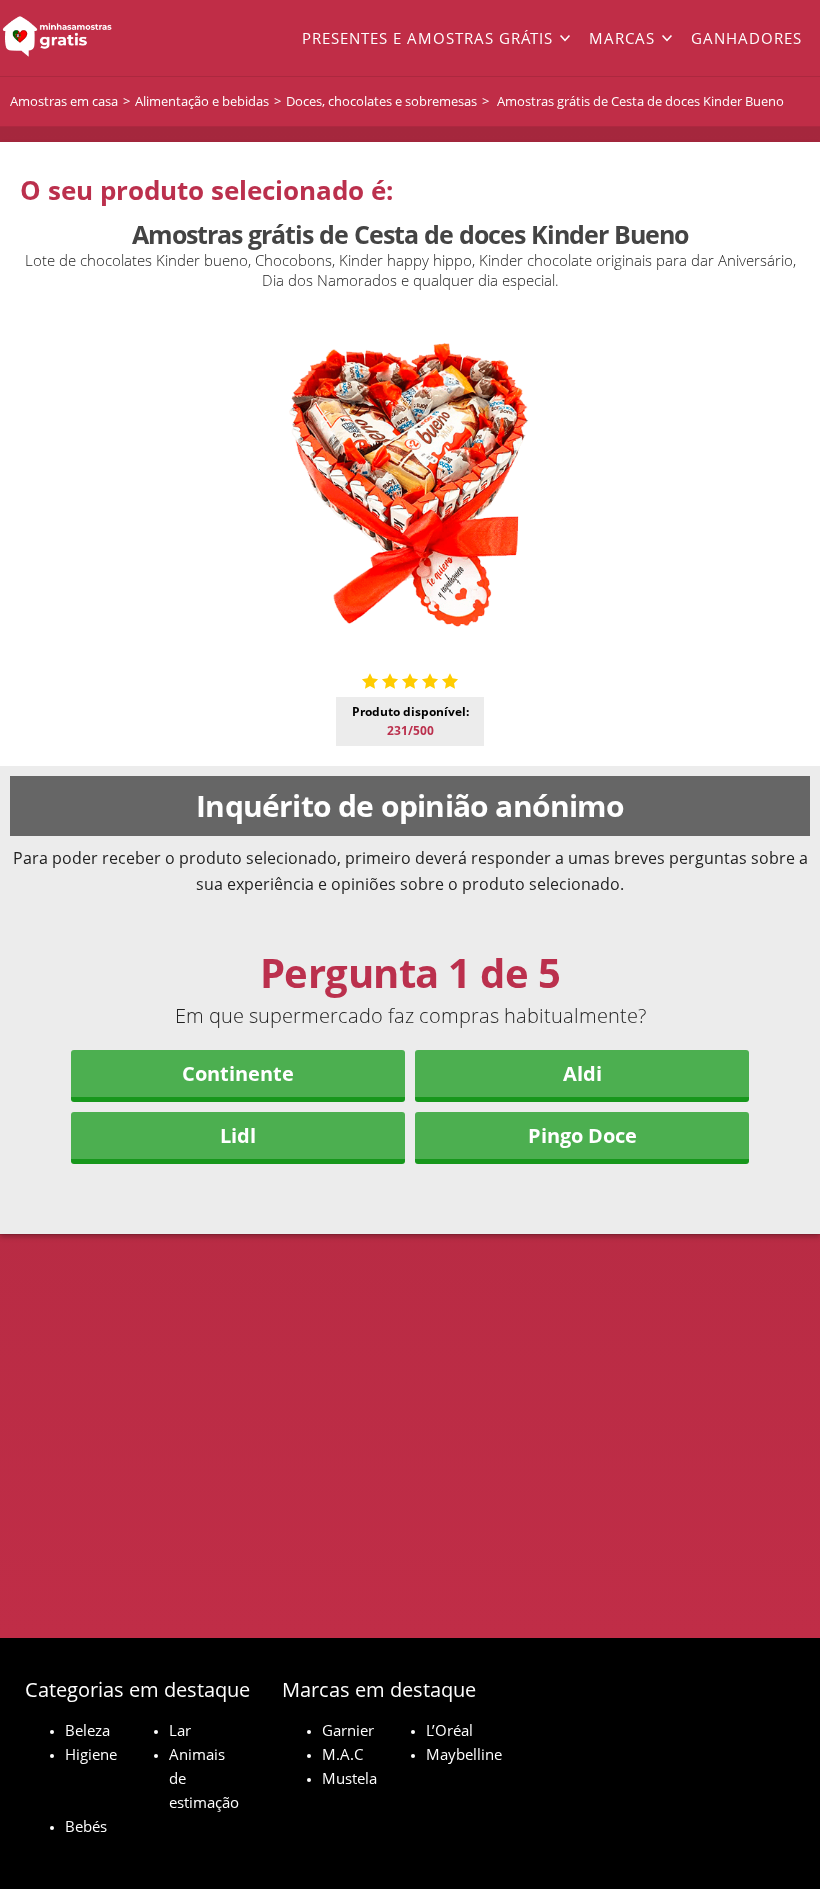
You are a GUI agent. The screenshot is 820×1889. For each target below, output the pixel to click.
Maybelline (464, 1754)
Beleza (87, 1730)
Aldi (582, 1073)
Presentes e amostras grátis (427, 38)
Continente (238, 1073)
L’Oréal (449, 1730)
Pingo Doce (582, 1135)
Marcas (622, 38)
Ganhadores (746, 38)
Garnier (348, 1730)
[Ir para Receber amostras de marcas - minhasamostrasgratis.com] (82, 38)
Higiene (91, 1754)
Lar (180, 1730)
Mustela (349, 1778)
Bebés (86, 1826)
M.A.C (342, 1754)
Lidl (238, 1135)
